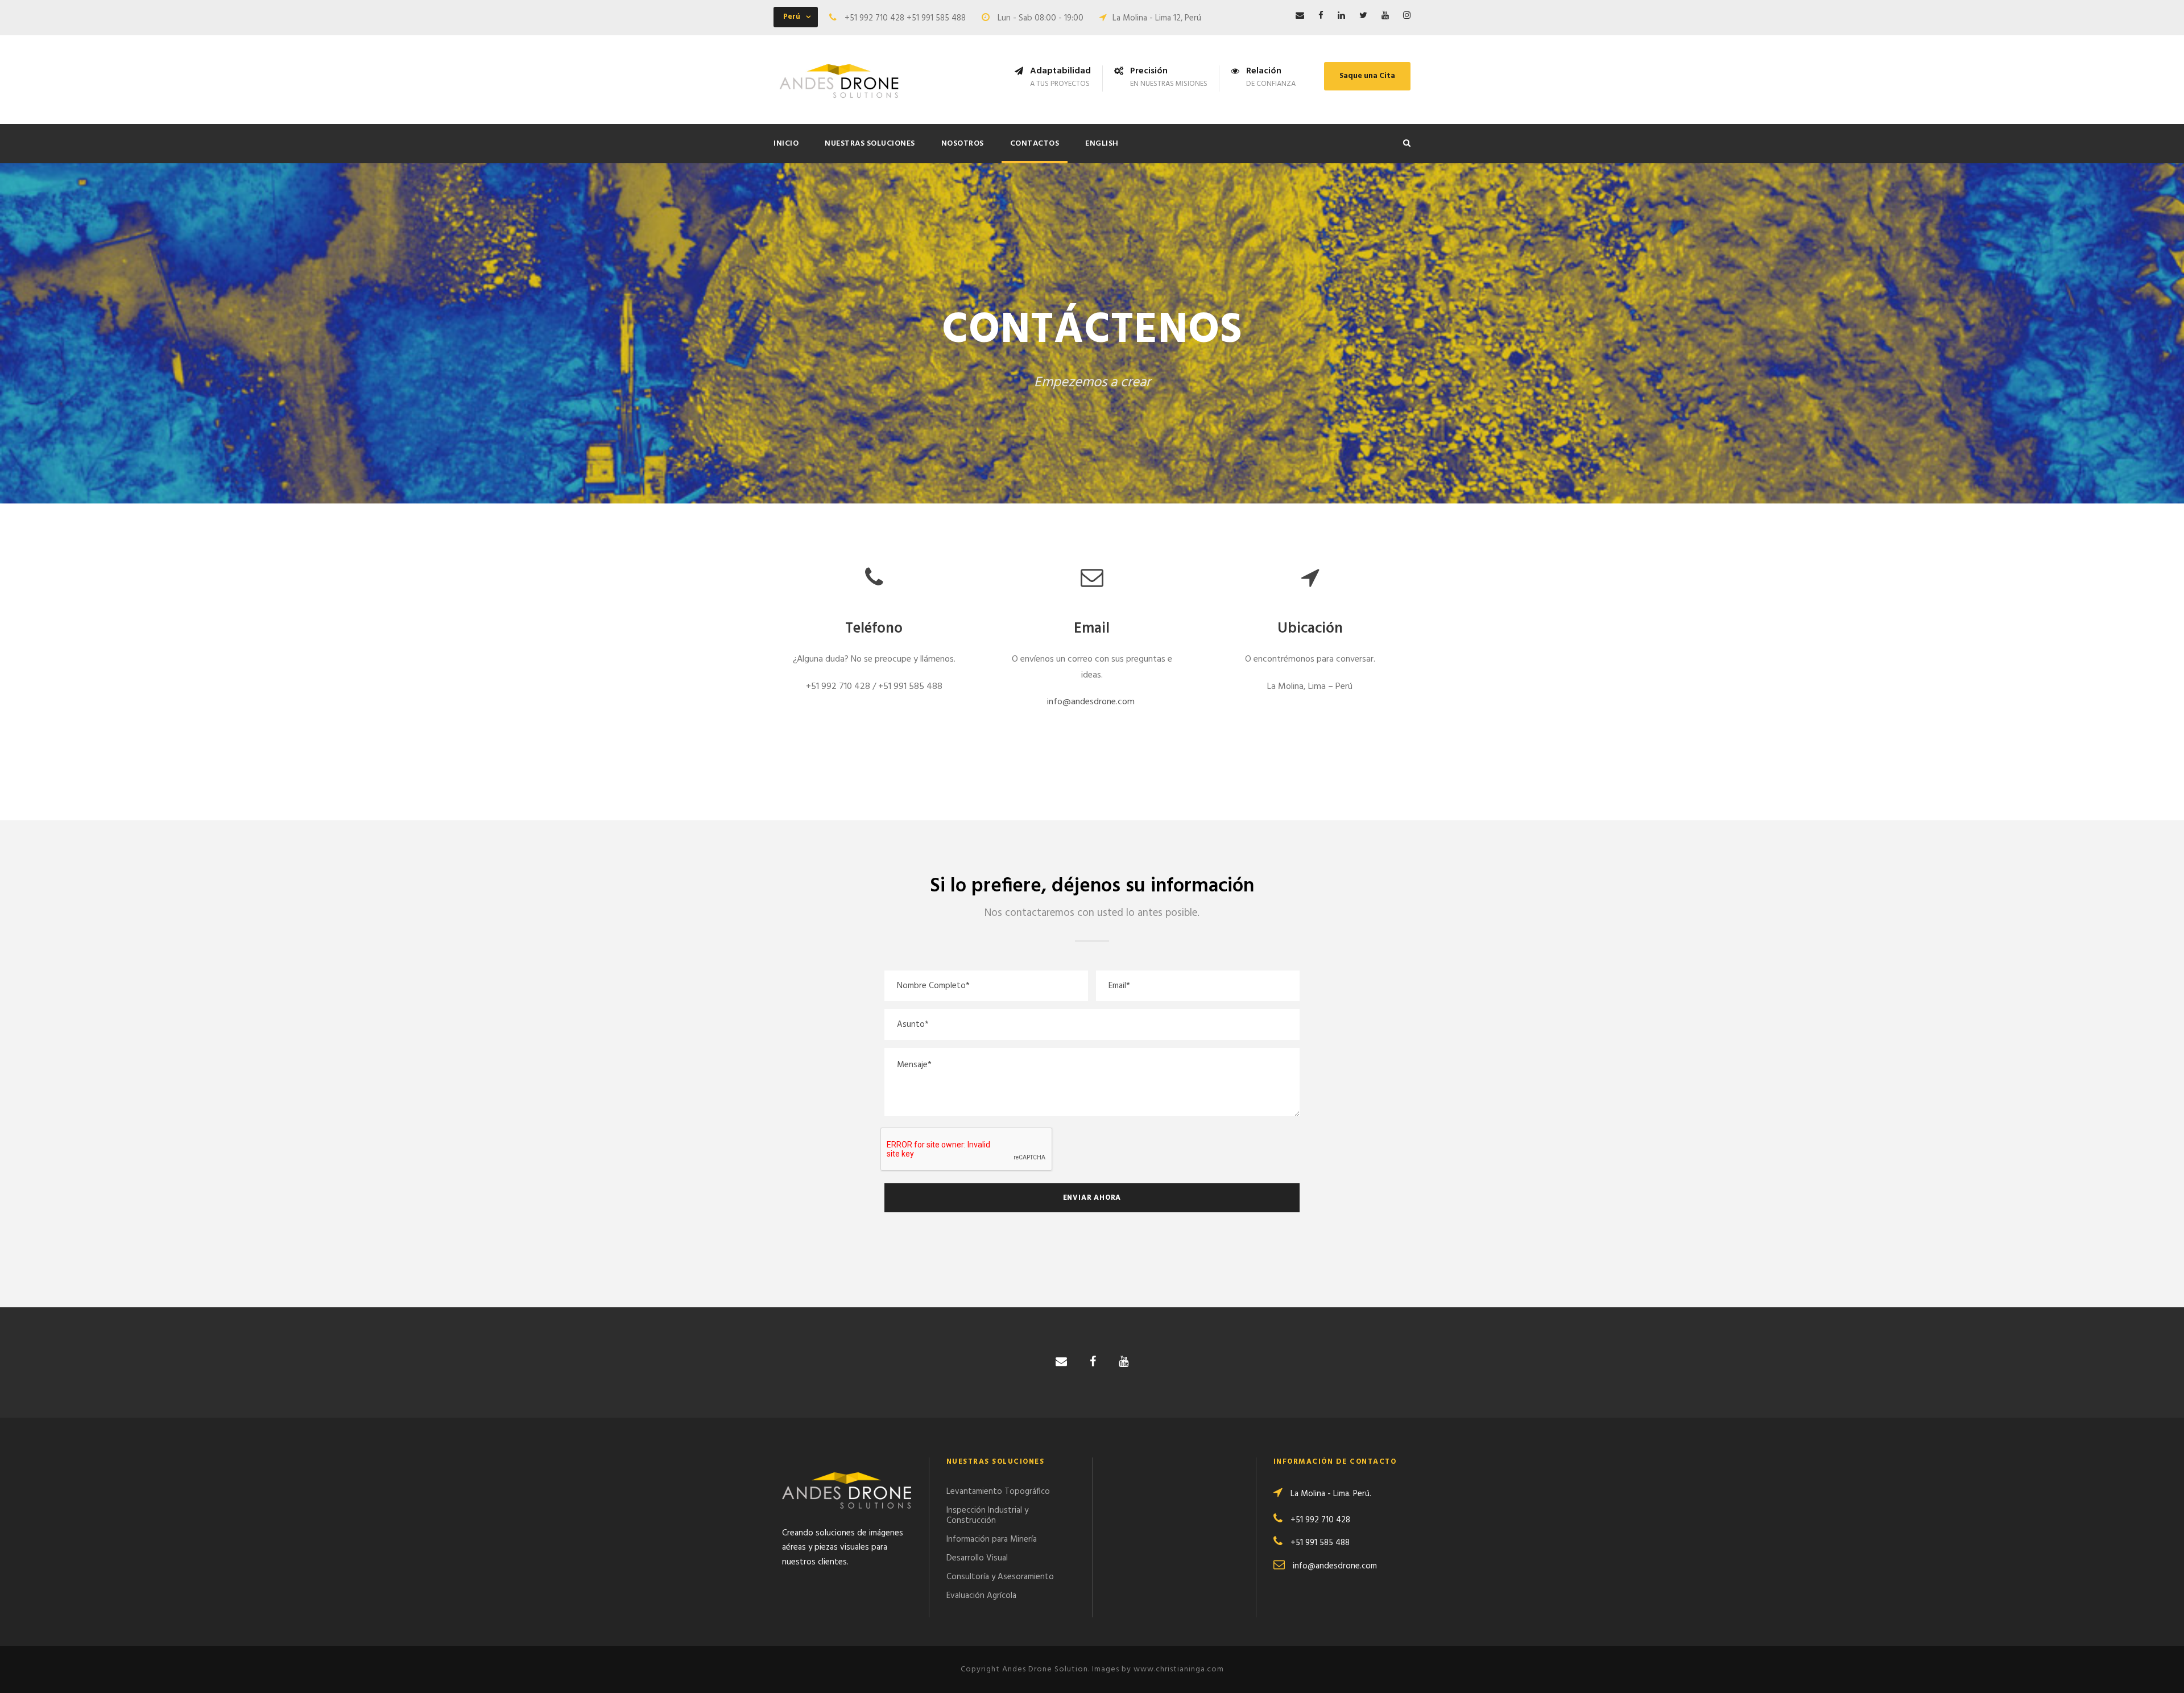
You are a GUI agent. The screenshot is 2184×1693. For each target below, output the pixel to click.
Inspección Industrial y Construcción (987, 1516)
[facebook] (1321, 16)
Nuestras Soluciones (870, 144)
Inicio (786, 144)
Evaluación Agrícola (981, 1596)
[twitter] (1363, 16)
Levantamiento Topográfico (998, 1492)
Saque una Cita (1367, 76)
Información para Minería (992, 1539)
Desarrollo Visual (977, 1558)
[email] (1300, 16)
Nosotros (963, 144)
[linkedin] (1341, 16)
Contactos (1035, 144)
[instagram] (1407, 16)
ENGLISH (1102, 144)
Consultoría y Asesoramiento (1000, 1577)
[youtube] (1385, 16)
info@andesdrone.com (1091, 702)
